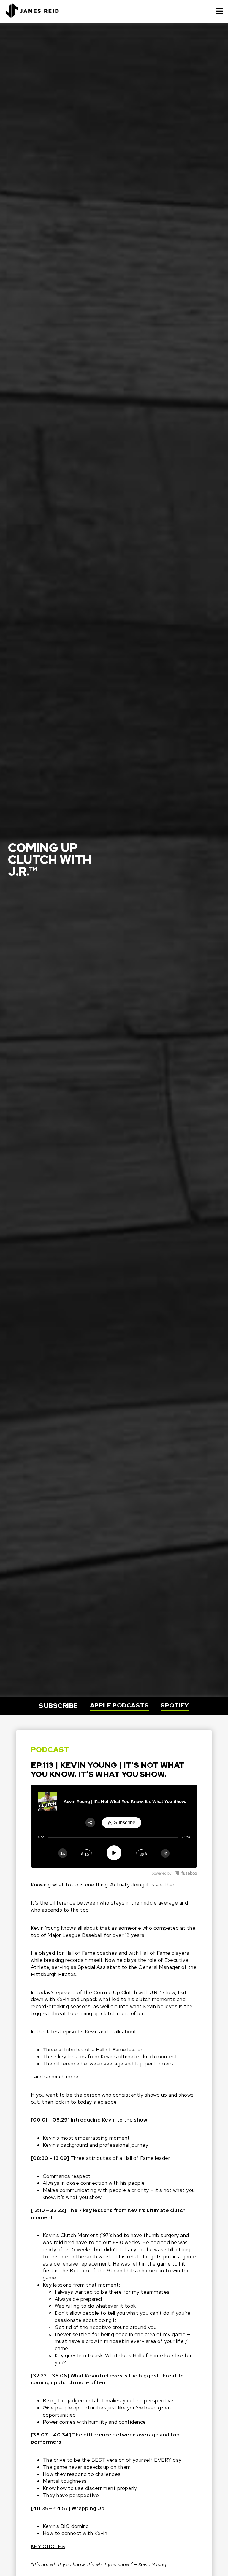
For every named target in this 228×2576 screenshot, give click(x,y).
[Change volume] (165, 1853)
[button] (220, 11)
